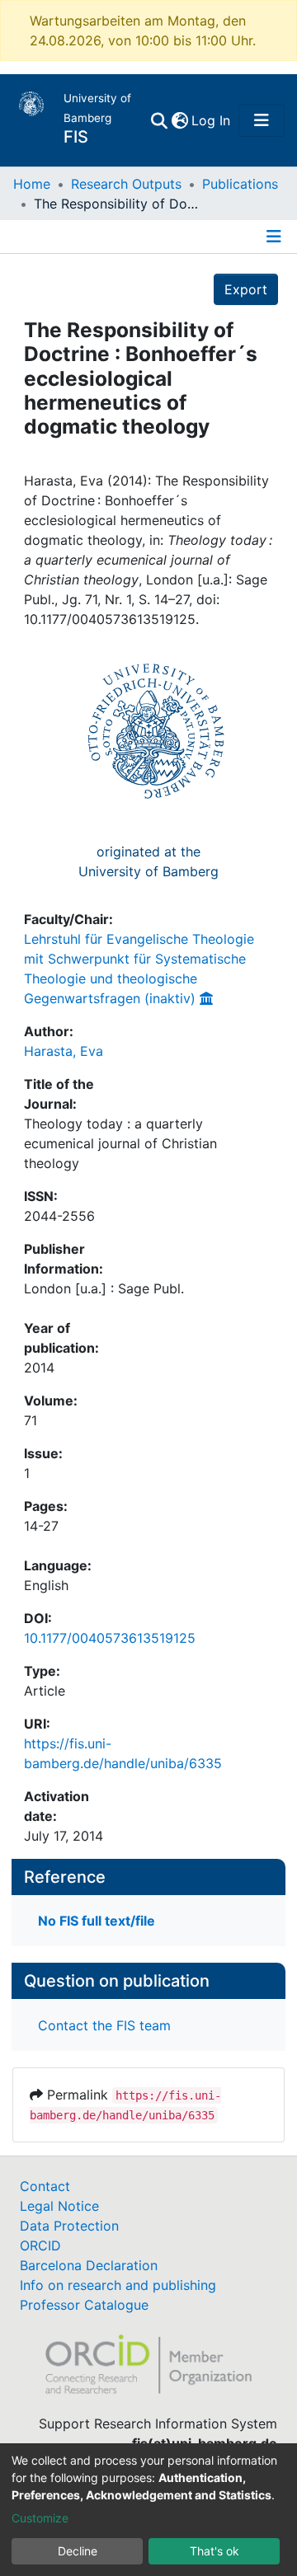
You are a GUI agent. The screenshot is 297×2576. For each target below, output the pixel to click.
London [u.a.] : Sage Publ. (104, 1288)
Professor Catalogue (84, 2305)
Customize (40, 2518)
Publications (240, 184)
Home (32, 184)
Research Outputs (126, 184)
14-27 (41, 1526)
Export (246, 289)
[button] (179, 120)
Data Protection (69, 2226)
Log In (212, 120)
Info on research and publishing (118, 2285)
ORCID (40, 2245)
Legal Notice (59, 2206)
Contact (45, 2186)
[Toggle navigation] (262, 120)
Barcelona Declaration (89, 2265)
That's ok (214, 2551)
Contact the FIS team (104, 2025)
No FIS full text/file (97, 1921)
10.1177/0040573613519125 (110, 1638)
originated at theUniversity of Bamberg (148, 861)
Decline (78, 2551)
